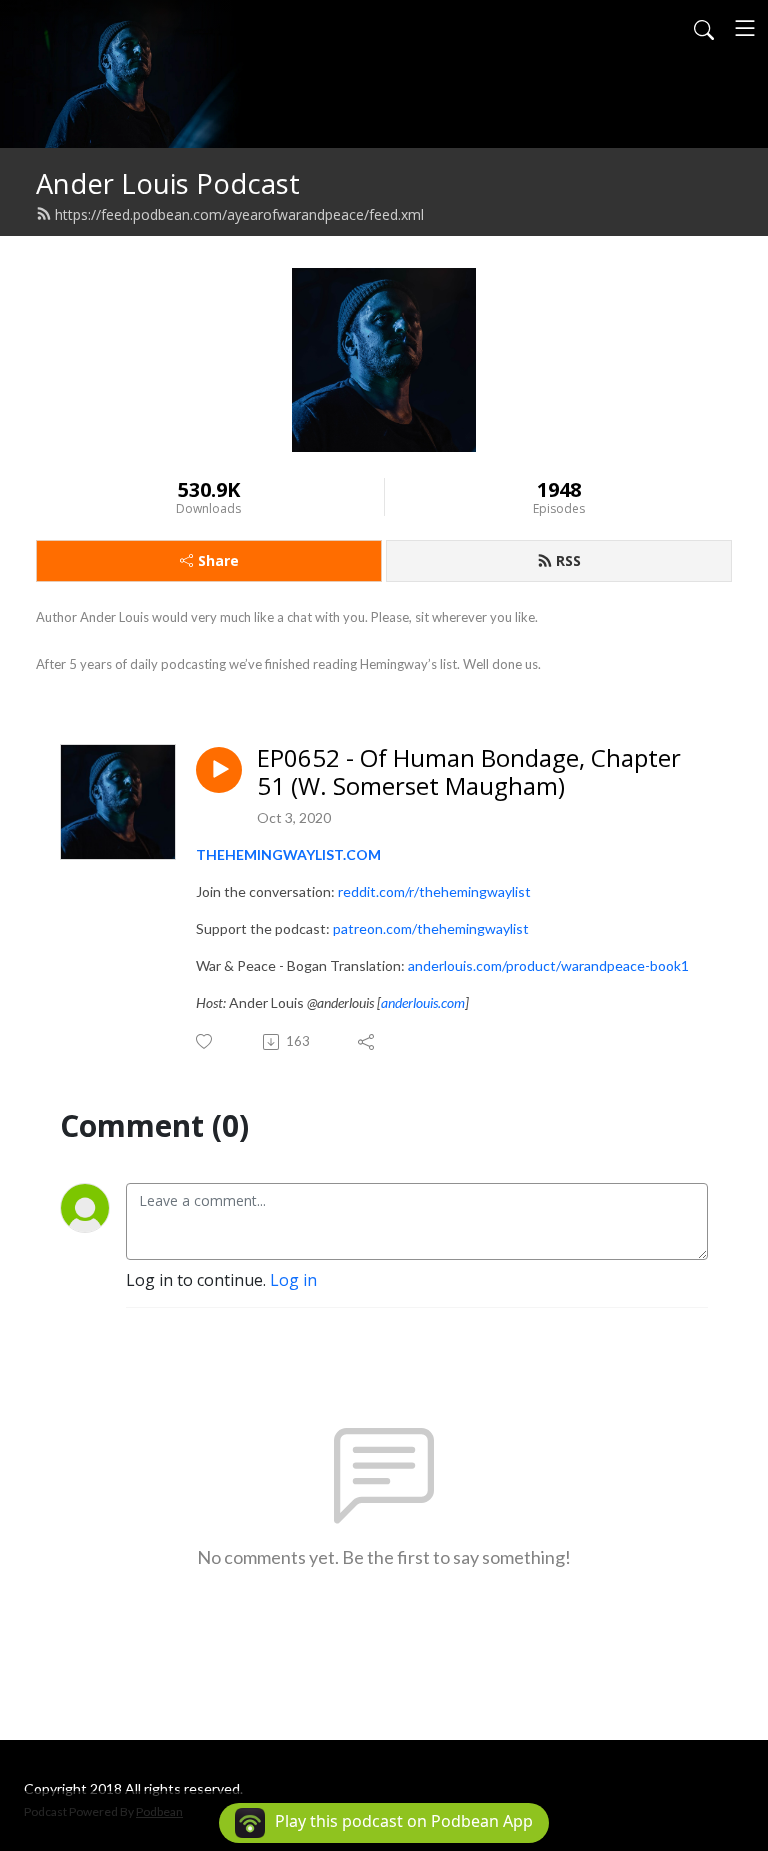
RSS (568, 560)
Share (218, 560)
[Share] (367, 1042)
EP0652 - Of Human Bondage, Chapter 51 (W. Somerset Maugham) (469, 773)
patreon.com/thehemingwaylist (431, 928)
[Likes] (205, 1041)
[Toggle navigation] (745, 28)
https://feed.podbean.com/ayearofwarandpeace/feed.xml (239, 214)
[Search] (704, 28)
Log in (293, 1280)
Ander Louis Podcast (168, 183)
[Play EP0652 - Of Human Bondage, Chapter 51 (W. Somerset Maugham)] (219, 770)
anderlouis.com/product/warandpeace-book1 (548, 965)
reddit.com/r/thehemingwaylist (434, 891)
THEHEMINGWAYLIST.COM (288, 854)
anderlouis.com (423, 1002)
